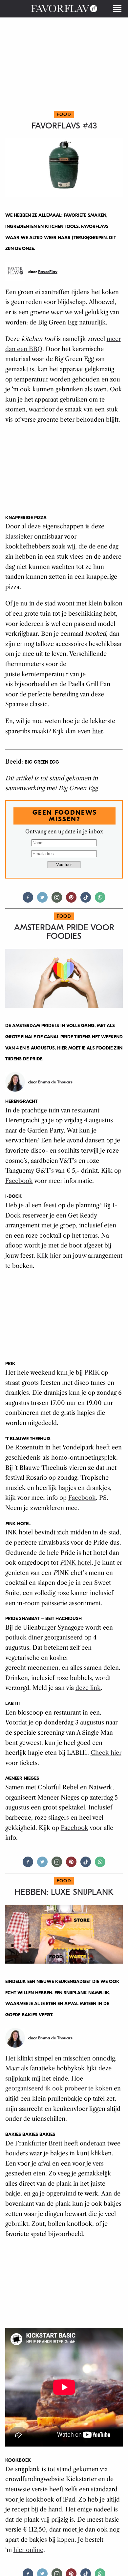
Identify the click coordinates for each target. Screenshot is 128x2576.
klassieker (19, 537)
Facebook (19, 1181)
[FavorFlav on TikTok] (86, 900)
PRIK (92, 1373)
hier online (28, 2550)
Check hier (106, 1753)
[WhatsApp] (100, 900)
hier (98, 731)
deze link (88, 1688)
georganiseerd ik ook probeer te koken (59, 2088)
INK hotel (76, 1563)
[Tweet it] (42, 900)
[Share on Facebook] (28, 900)
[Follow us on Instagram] (57, 900)
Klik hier (49, 1256)
